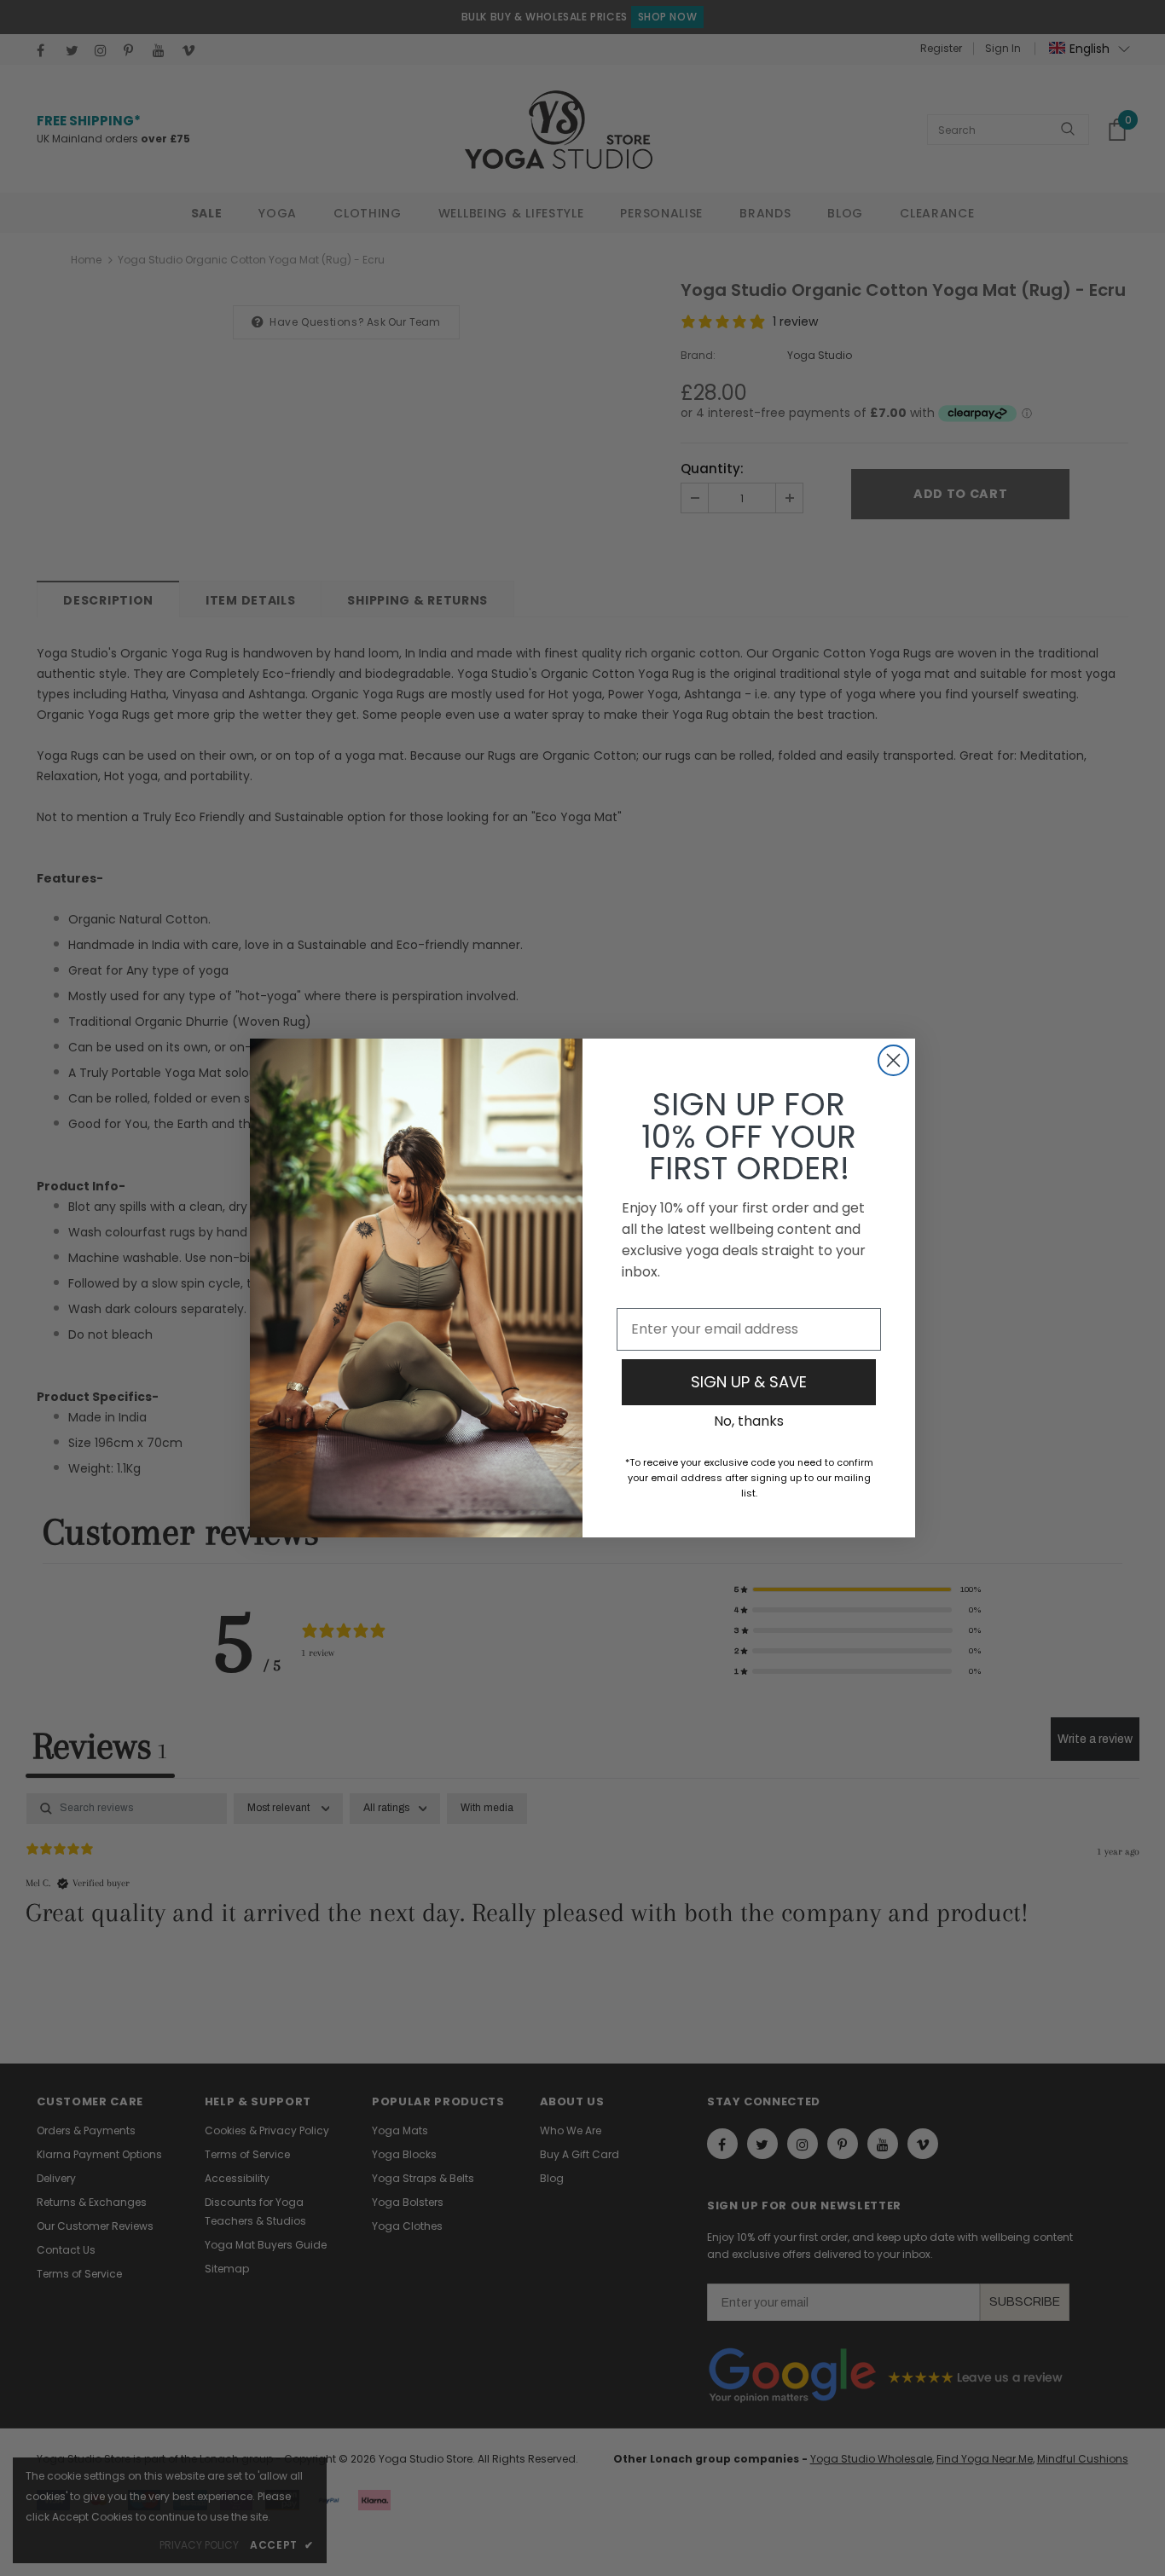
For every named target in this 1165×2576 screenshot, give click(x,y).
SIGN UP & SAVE (749, 1382)
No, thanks (749, 1421)
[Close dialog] (893, 1060)
